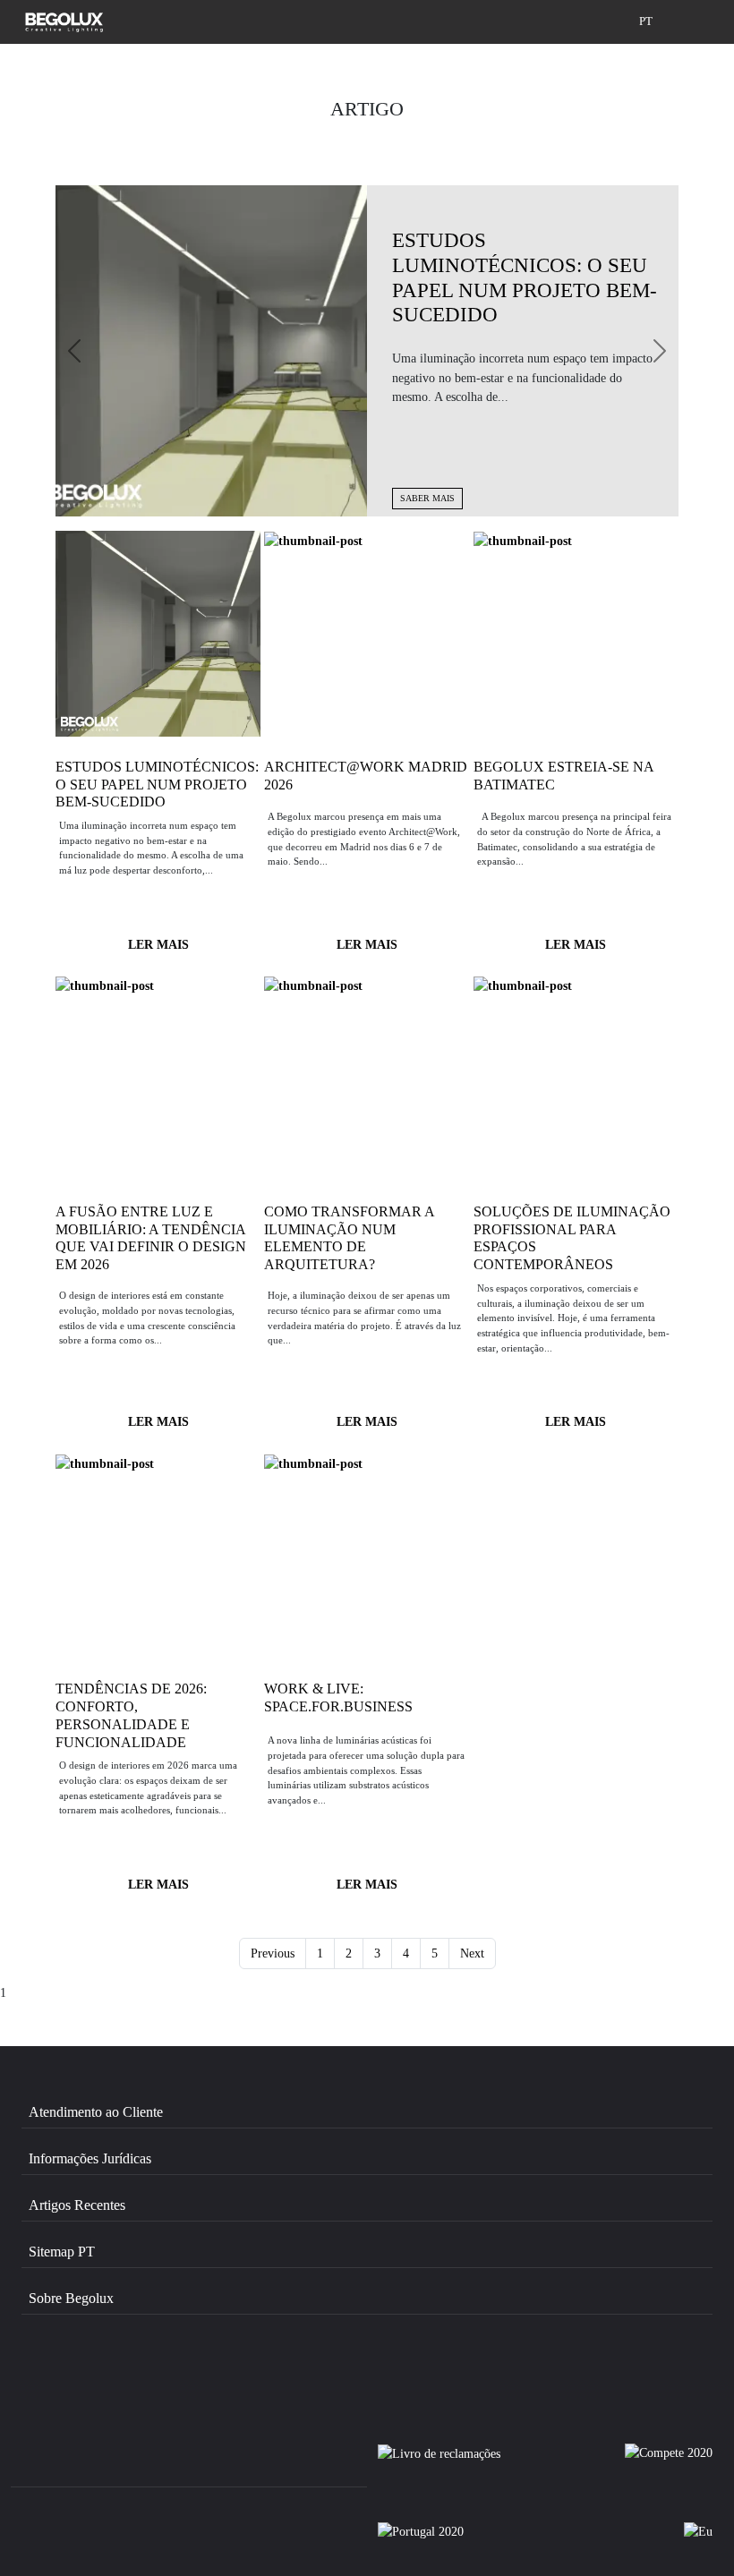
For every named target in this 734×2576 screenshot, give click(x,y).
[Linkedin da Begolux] (263, 2376)
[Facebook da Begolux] (73, 2376)
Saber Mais (427, 498)
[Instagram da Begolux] (168, 2376)
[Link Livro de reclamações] (439, 2461)
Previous (273, 1953)
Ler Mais (158, 944)
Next (472, 1953)
